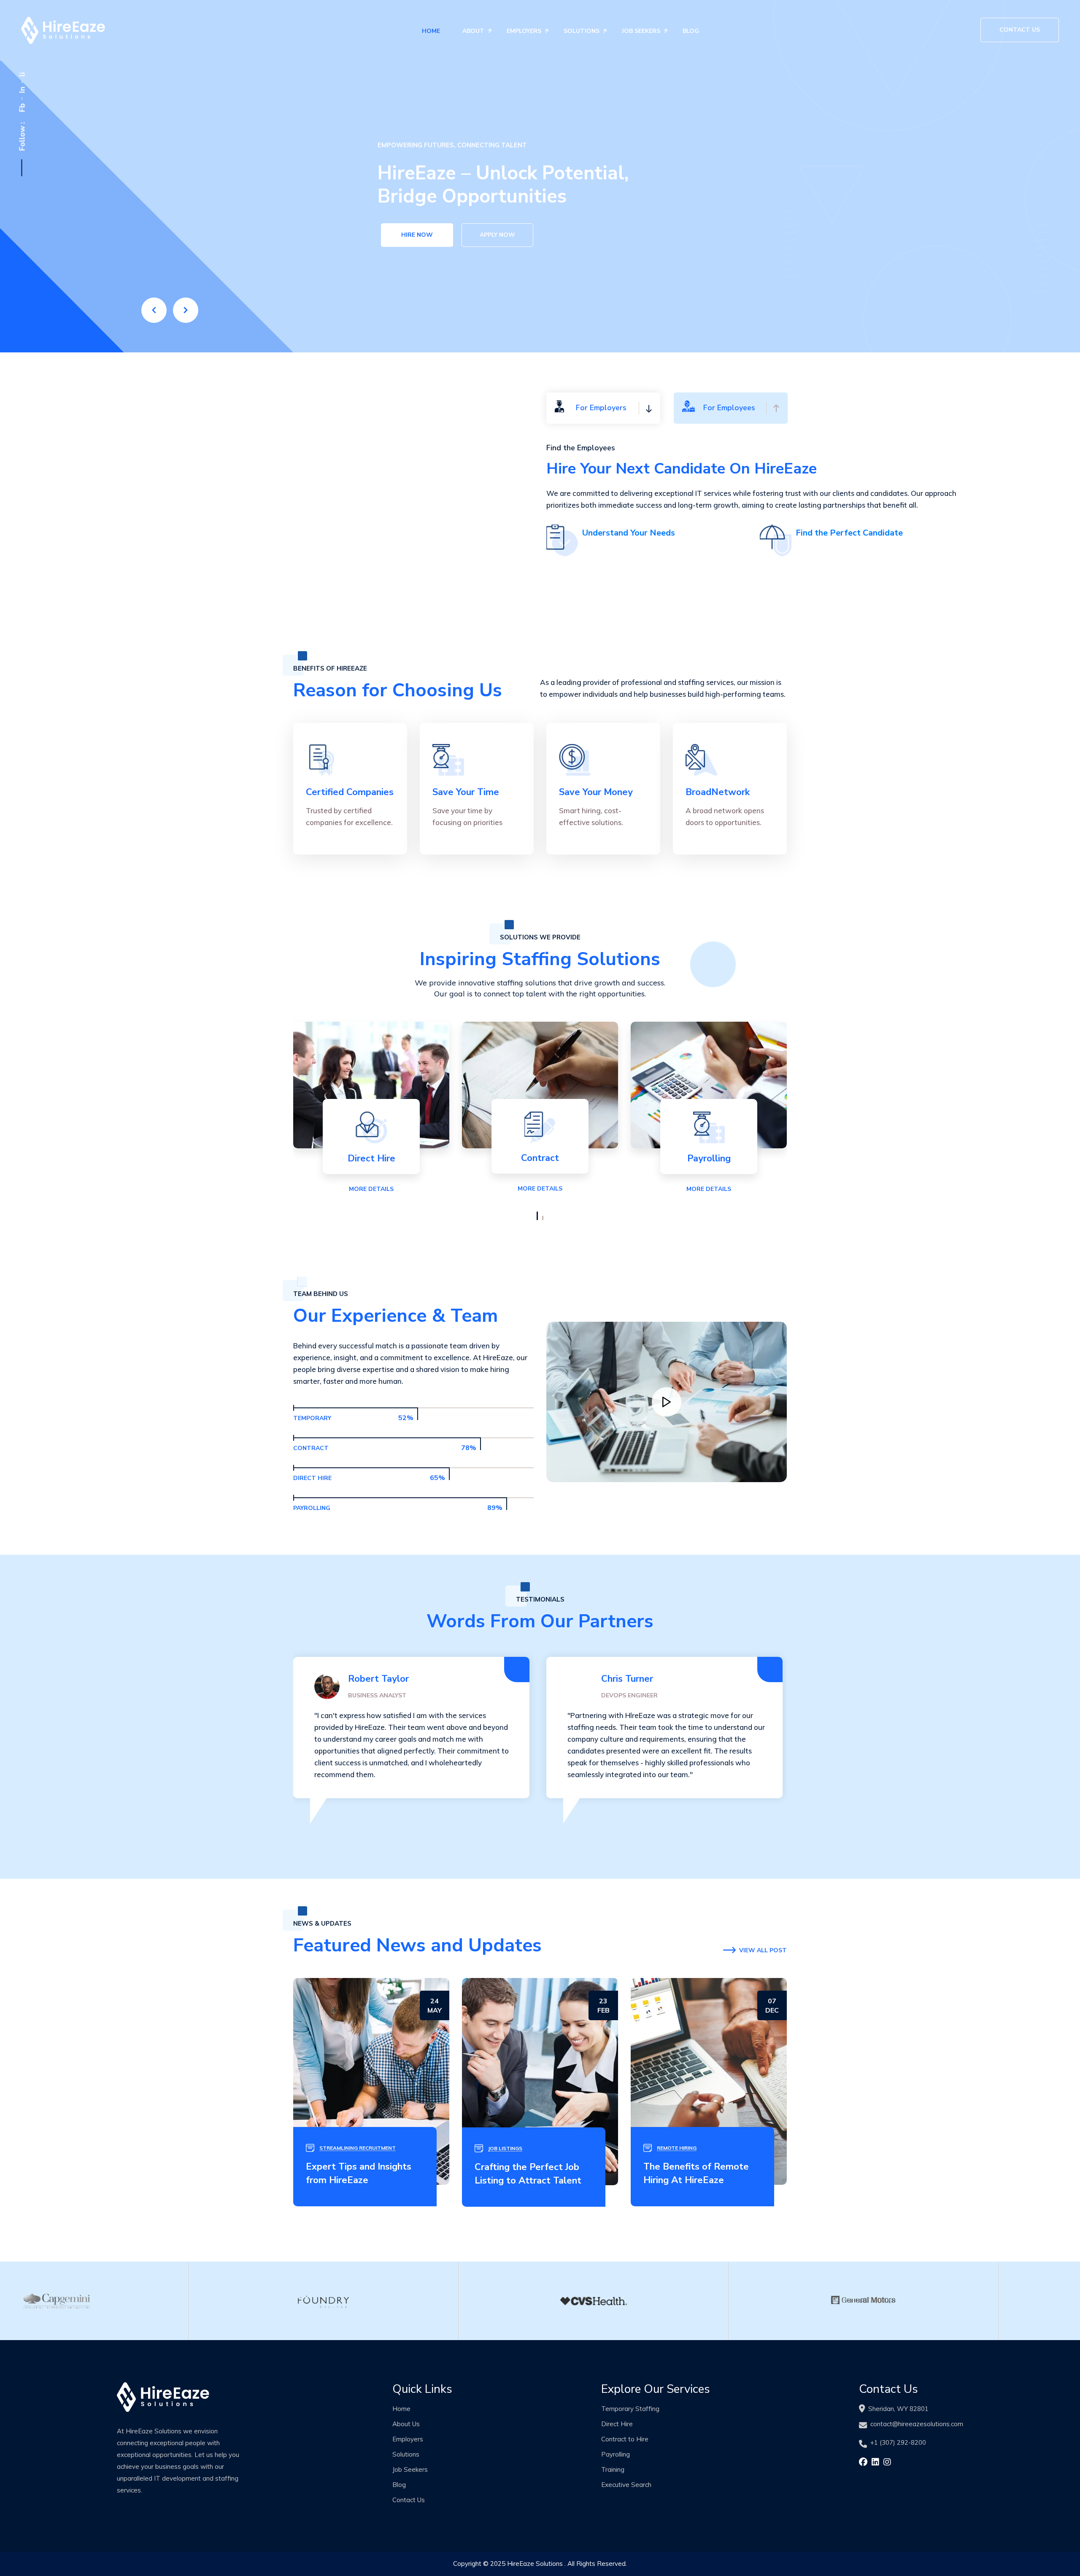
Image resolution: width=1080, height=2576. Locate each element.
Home (431, 31)
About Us (406, 2424)
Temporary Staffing (630, 2409)
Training (613, 2469)
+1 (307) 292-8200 (898, 2442)
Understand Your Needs (629, 533)
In (22, 90)
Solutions (582, 31)
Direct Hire (617, 2424)
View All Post (763, 1950)
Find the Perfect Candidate (849, 533)
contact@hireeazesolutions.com (917, 2424)
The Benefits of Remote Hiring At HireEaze (696, 2173)
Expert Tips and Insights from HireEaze (359, 2173)
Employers (524, 31)
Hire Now (417, 238)
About (473, 31)
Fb (22, 108)
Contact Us (1020, 30)
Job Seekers (641, 31)
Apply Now (497, 238)
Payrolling (616, 2454)
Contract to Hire (625, 2439)
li (22, 75)
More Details (371, 1189)
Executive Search (626, 2485)
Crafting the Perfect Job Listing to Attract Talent (528, 2174)
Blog (691, 31)
